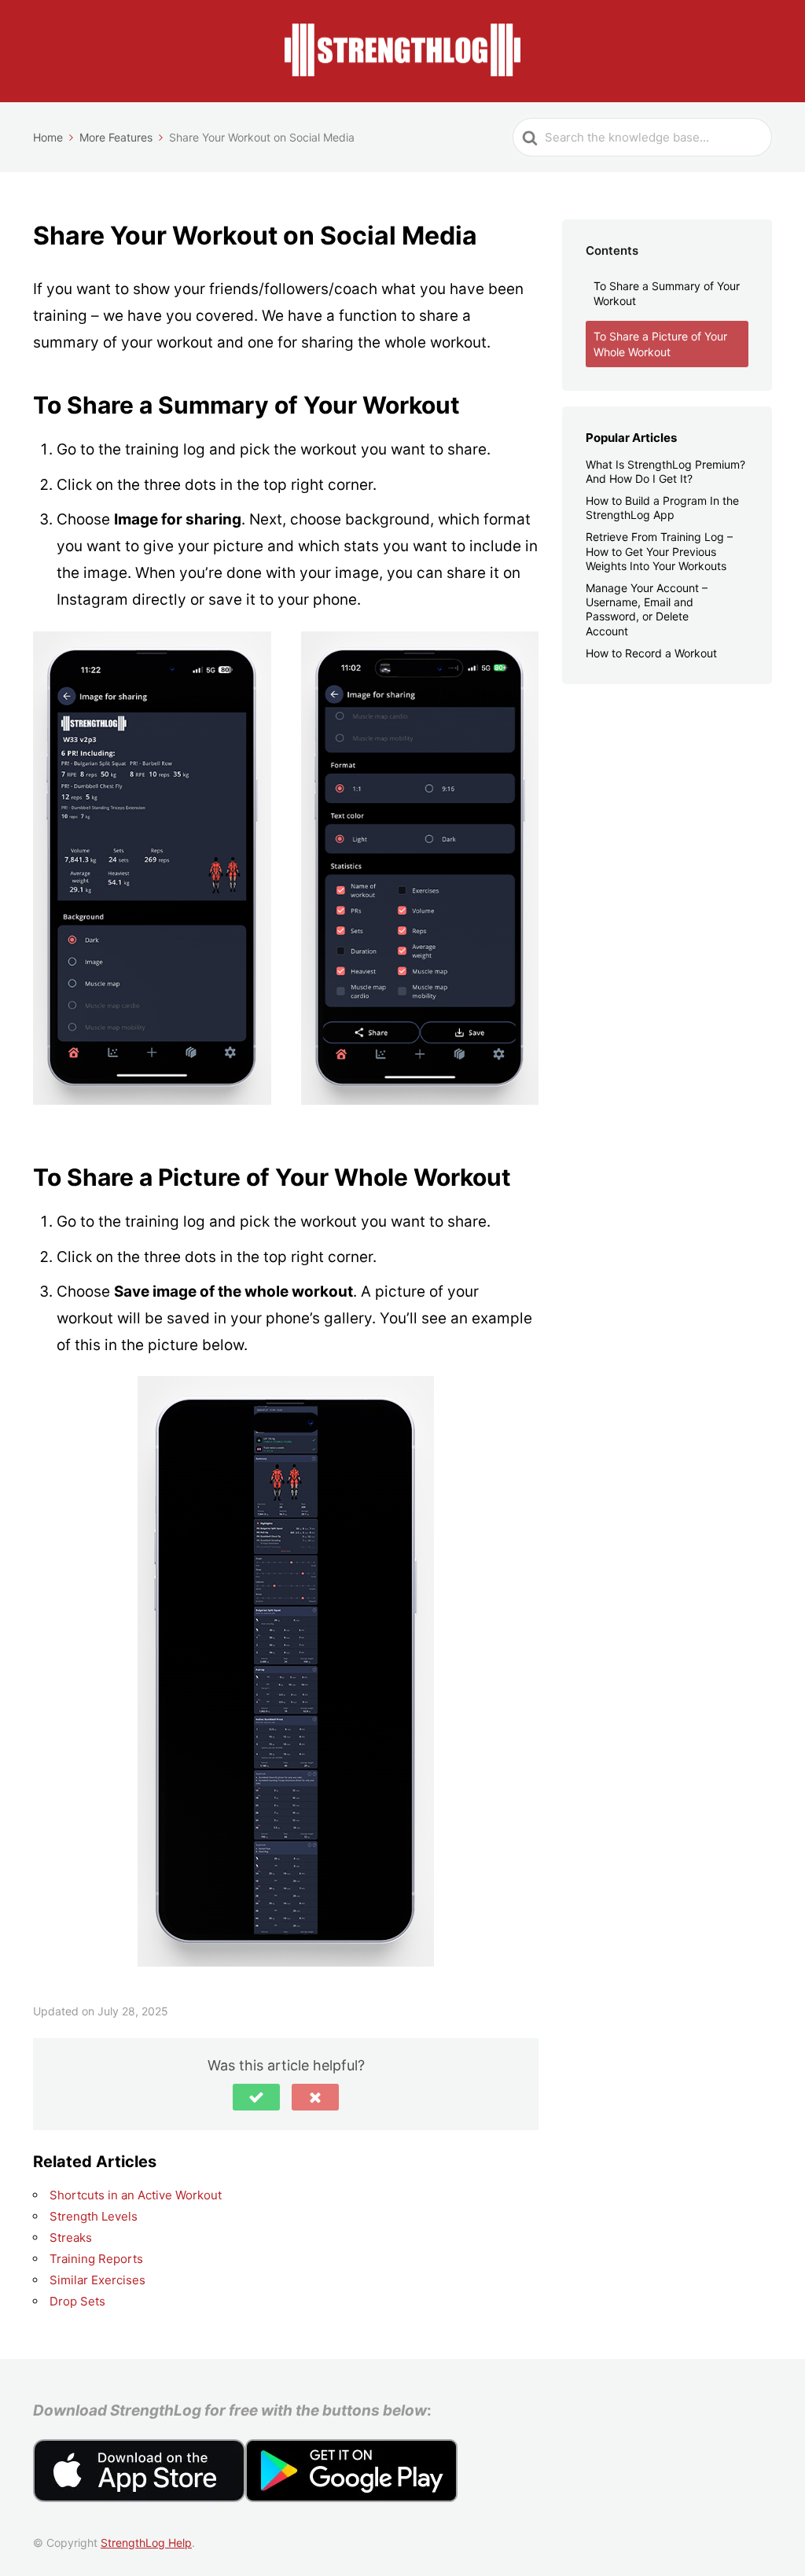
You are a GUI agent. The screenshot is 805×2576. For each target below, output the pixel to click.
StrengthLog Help (146, 2543)
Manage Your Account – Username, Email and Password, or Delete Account (647, 609)
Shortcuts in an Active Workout (136, 2195)
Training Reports (96, 2259)
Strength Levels (94, 2216)
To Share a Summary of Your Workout (667, 294)
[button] (256, 2097)
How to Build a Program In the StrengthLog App (662, 508)
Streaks (71, 2237)
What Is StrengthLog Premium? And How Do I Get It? (665, 471)
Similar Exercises (97, 2280)
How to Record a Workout (651, 653)
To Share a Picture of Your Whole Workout (660, 344)
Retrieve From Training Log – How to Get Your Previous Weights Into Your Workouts (659, 551)
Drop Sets (77, 2301)
